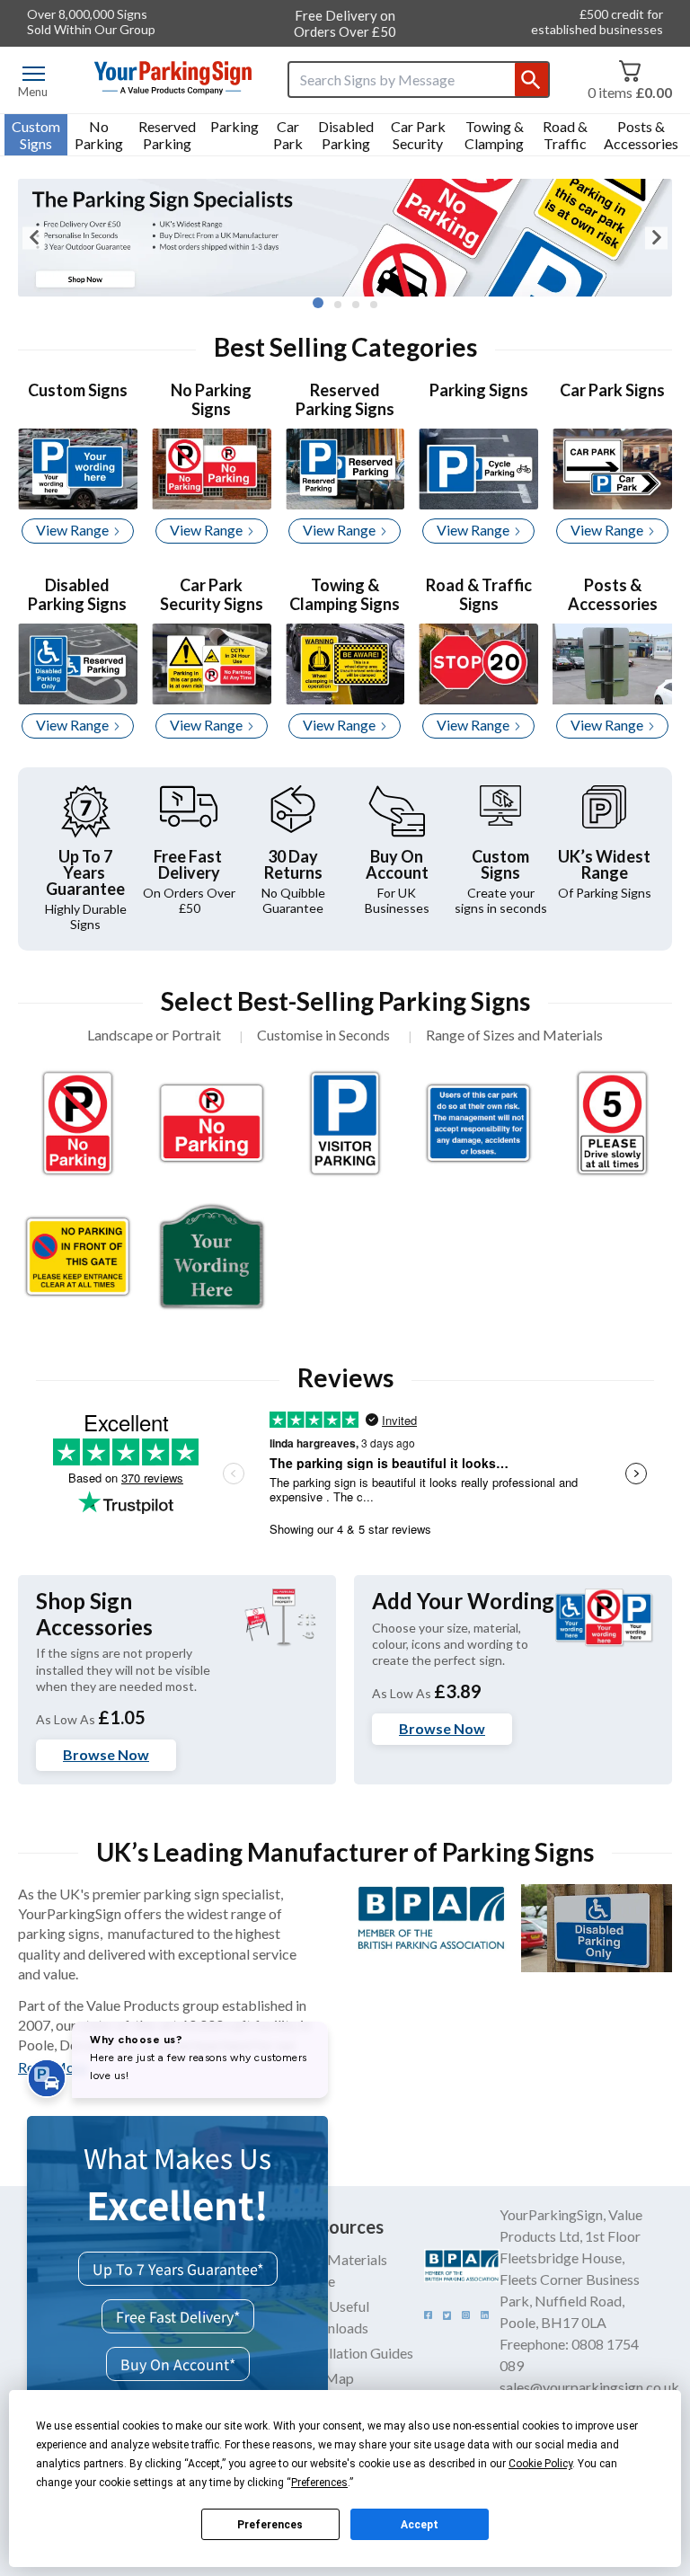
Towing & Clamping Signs (345, 595)
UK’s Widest (604, 863)
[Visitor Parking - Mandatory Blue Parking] (345, 1124)
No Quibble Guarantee (293, 900)
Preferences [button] (319, 2483)
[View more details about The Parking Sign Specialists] (345, 238)
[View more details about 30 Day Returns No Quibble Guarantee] (293, 812)
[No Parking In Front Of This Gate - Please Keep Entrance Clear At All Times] (78, 1257)
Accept (420, 2525)
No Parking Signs (211, 400)
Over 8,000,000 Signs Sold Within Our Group (91, 22)
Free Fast (189, 863)
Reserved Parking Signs (345, 400)
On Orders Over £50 (189, 900)
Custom (500, 863)
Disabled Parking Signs (77, 595)
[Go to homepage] (172, 78)
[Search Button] (531, 80)
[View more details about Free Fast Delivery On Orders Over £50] (189, 812)
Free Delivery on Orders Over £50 (345, 23)
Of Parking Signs (605, 893)
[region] (78, 469)
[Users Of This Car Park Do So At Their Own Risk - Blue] (478, 1124)
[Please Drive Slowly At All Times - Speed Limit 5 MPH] (612, 1124)
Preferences (270, 2525)
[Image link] (86, 812)
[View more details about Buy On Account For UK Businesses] (397, 812)
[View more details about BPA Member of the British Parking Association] (431, 1918)
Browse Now (106, 1754)
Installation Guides (356, 2353)
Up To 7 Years (85, 872)
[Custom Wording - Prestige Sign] (212, 1257)
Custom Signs (78, 390)
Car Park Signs (612, 390)
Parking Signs (479, 390)
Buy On (397, 863)
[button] (361, 2226)
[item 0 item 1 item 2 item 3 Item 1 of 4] (345, 238)
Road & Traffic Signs (479, 595)
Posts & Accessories (613, 595)
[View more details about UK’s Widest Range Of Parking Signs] (604, 812)
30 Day (293, 863)
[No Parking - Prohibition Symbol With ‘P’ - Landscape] (212, 1124)
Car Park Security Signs (212, 595)
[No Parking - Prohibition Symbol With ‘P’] (78, 1124)
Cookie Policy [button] (540, 2464)
